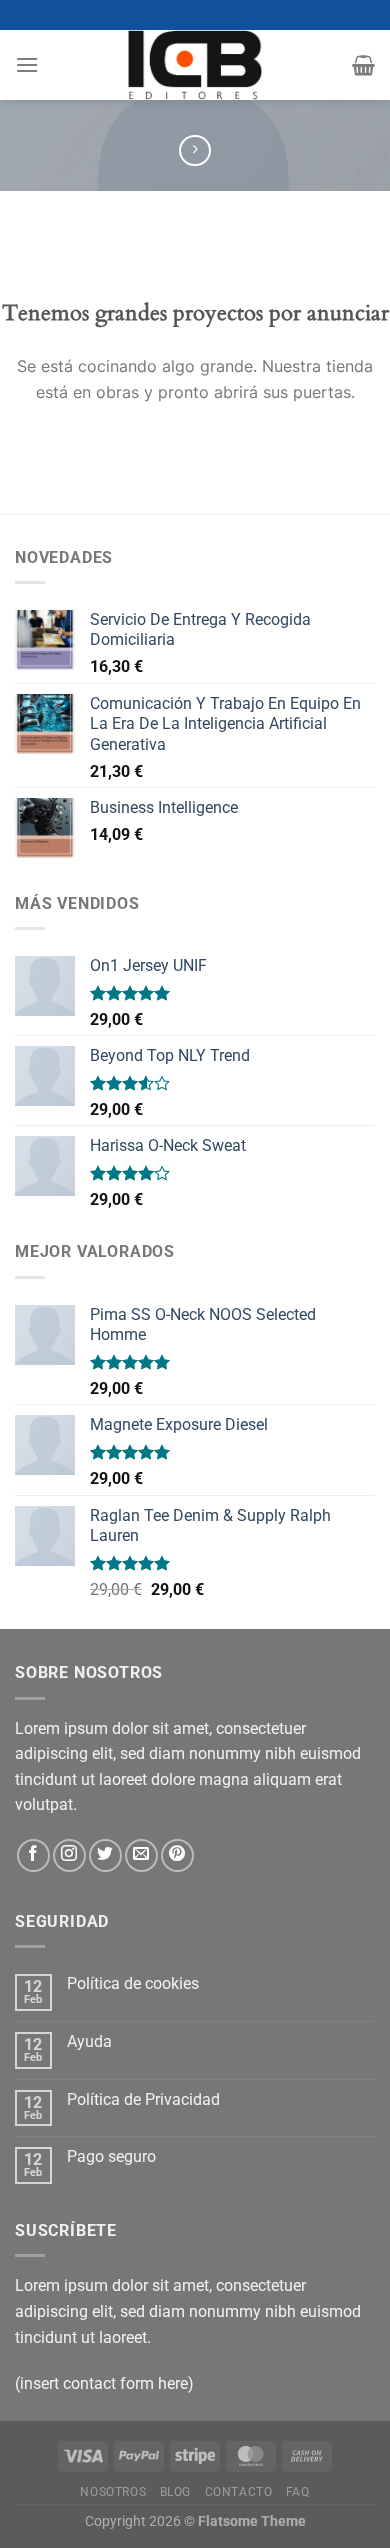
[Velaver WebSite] (195, 65)
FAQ (298, 2492)
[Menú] (27, 64)
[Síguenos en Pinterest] (177, 1855)
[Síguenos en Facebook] (33, 1855)
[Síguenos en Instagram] (69, 1855)
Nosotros (113, 2492)
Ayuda (89, 2041)
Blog (175, 2492)
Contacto (239, 2492)
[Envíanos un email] (141, 1855)
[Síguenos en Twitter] (105, 1855)
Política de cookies (133, 1983)
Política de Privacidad (143, 2099)
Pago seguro (111, 2156)
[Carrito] (363, 65)
